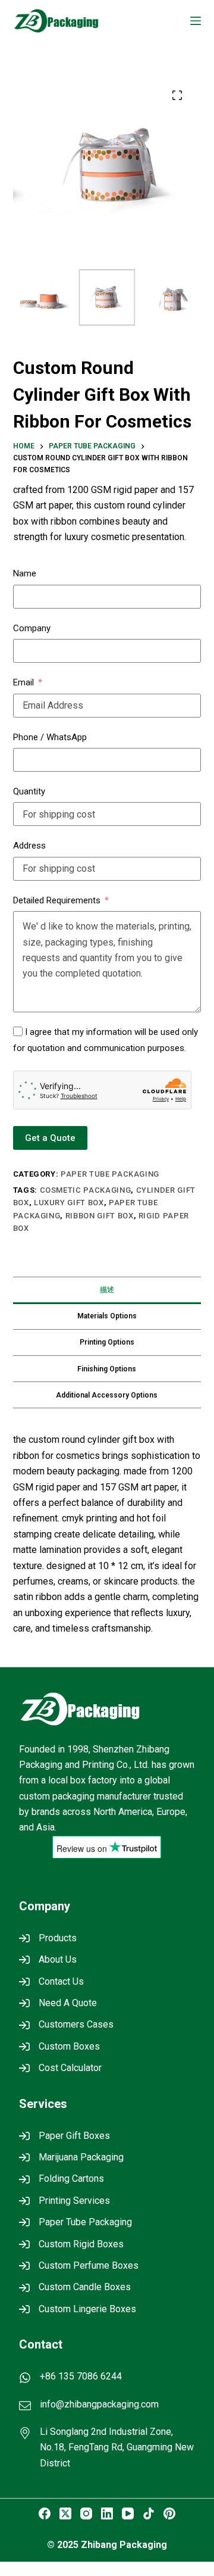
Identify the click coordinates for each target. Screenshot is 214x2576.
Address (29, 846)
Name (25, 573)
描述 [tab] (107, 1290)
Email (23, 682)
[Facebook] (45, 2513)
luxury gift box (69, 1203)
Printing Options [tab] (107, 1342)
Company (32, 628)
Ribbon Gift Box (100, 1216)
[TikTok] (149, 2513)
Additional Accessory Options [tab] (107, 1395)
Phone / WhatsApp (50, 737)
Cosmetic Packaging (86, 1190)
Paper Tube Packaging (110, 1174)
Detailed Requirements (57, 900)
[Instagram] (86, 2513)
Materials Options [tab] (107, 1316)
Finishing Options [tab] (107, 1369)
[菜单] (196, 21)
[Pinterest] (169, 2513)
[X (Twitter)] (65, 2513)
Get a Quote (50, 1138)
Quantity (29, 791)
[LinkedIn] (107, 2513)
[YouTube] (128, 2513)
